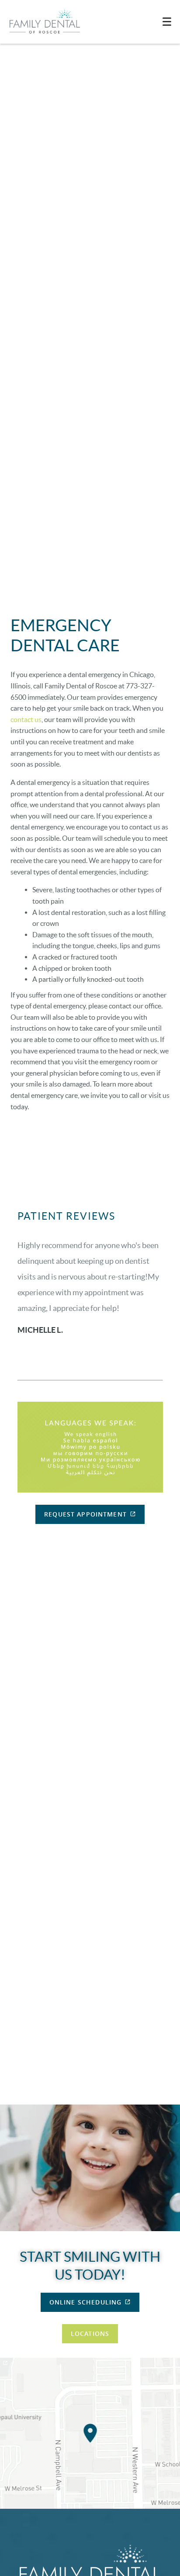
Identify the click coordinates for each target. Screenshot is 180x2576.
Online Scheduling (86, 2302)
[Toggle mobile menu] (167, 22)
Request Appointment (85, 1514)
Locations (90, 2334)
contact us (26, 719)
